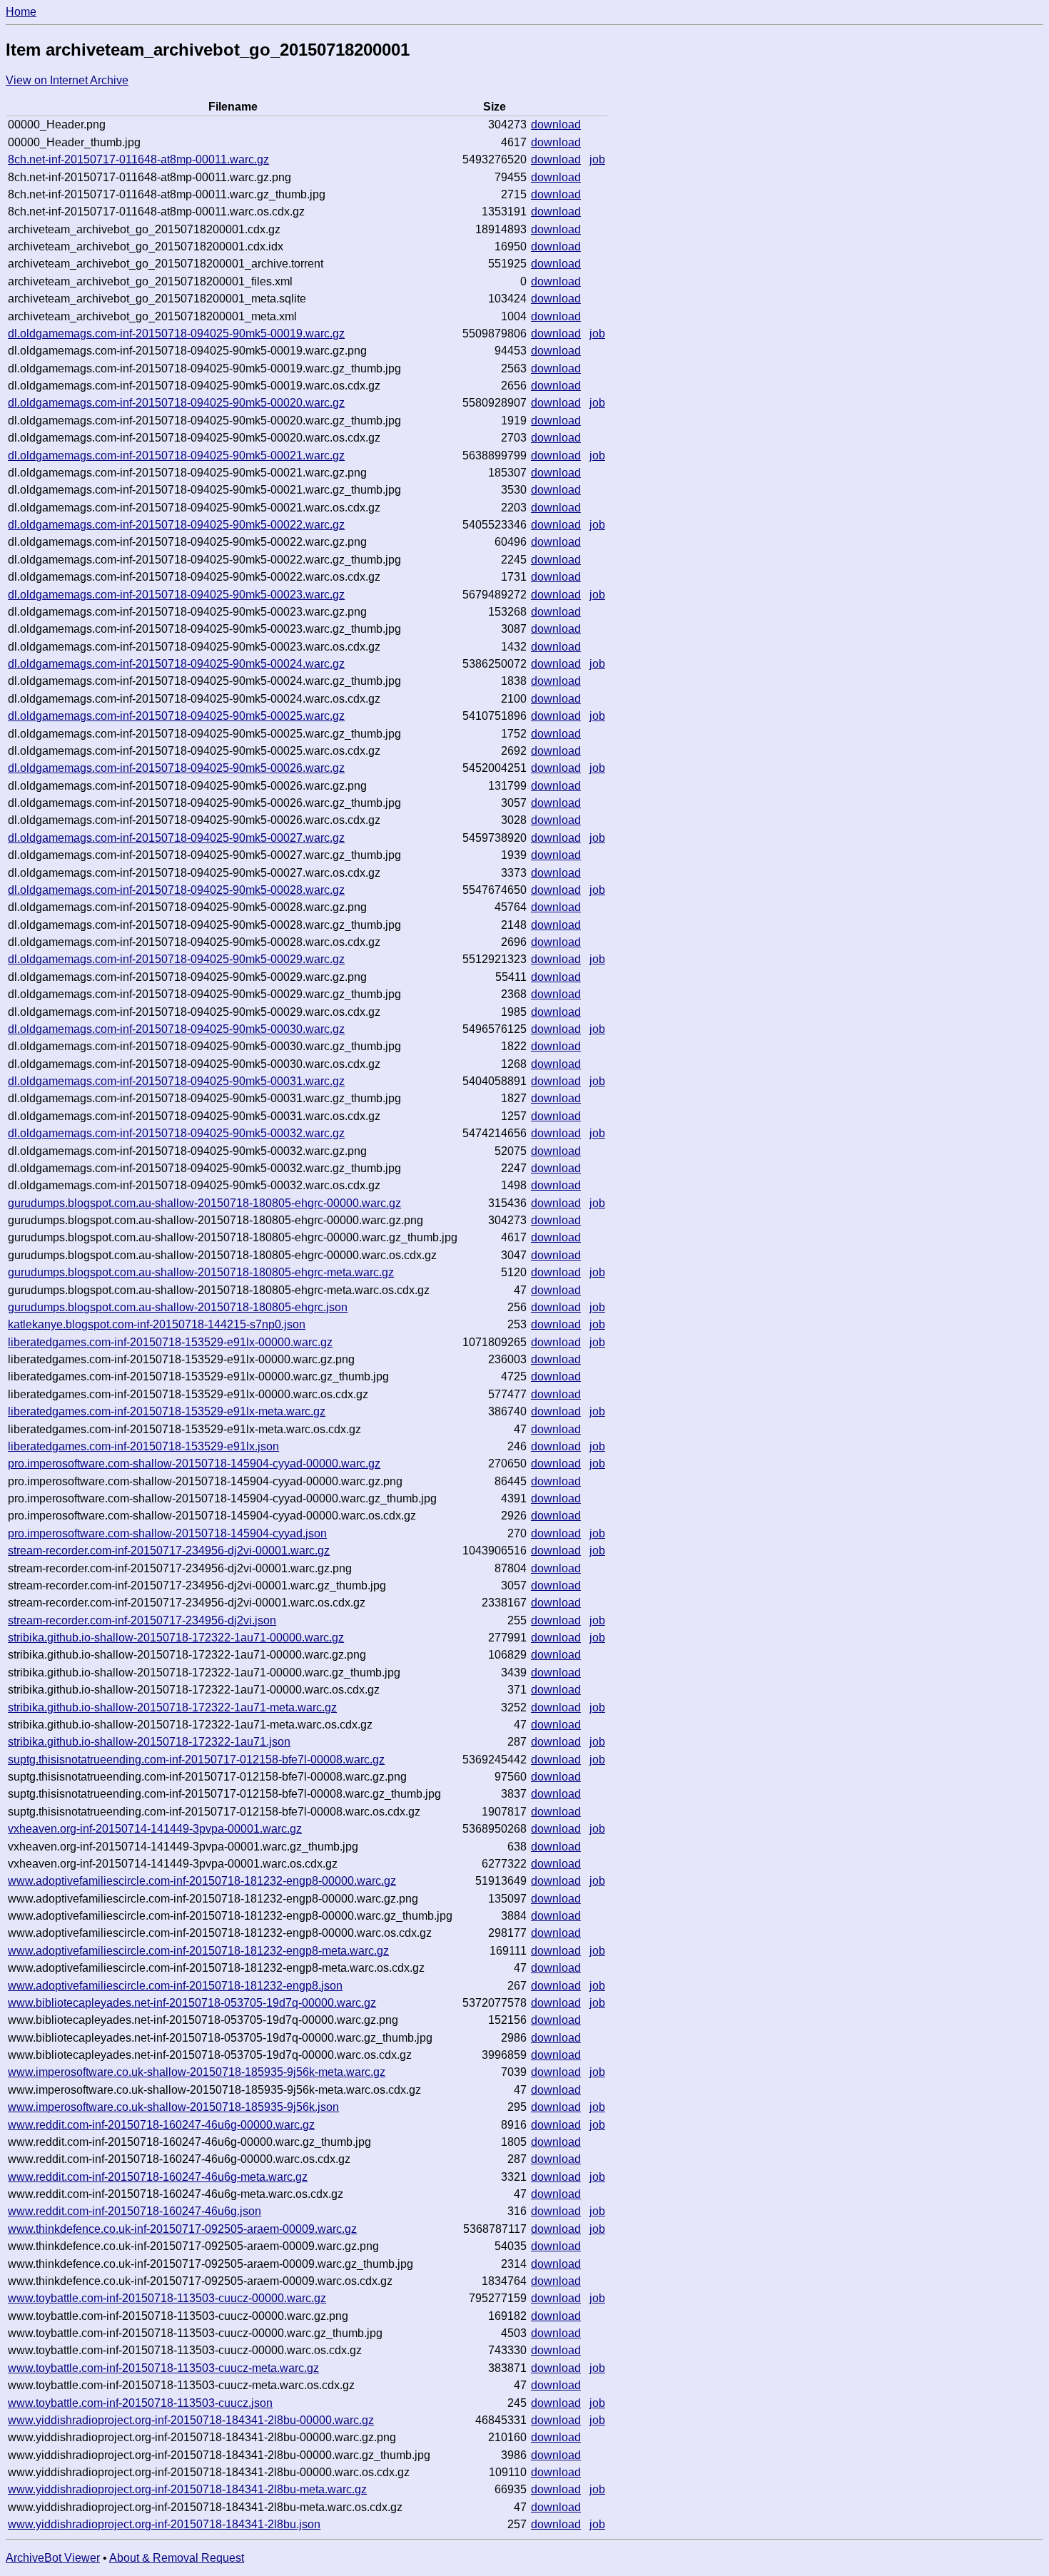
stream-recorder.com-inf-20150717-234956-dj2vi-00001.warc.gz (169, 1551)
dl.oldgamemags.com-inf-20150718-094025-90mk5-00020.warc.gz (176, 403)
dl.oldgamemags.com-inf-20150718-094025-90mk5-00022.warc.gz (176, 525)
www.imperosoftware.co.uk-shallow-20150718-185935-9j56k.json (173, 2107)
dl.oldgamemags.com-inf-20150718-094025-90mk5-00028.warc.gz (176, 890)
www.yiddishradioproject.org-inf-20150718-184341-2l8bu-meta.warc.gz (187, 2489)
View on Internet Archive (67, 80)
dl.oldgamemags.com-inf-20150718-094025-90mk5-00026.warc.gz (176, 768)
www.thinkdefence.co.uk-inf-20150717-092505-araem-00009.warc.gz (182, 2229)
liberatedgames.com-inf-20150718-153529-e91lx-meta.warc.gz (167, 1411)
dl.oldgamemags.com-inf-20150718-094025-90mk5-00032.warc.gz (176, 1133)
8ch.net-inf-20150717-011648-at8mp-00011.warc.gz (138, 159)
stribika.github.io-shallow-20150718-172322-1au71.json (149, 1742)
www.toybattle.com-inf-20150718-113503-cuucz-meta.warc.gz (163, 2368)
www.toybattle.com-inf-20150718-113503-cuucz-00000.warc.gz (167, 2298)
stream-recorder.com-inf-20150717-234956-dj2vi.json (142, 1620)
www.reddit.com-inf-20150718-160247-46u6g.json (135, 2211)
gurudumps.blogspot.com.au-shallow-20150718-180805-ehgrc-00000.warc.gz (204, 1203)
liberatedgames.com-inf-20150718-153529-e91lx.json (143, 1446)
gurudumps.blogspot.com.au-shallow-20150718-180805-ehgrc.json (178, 1307)
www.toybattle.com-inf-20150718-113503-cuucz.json (140, 2403)
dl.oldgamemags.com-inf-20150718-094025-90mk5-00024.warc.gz (176, 664)
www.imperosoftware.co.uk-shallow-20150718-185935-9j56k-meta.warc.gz (197, 2072)
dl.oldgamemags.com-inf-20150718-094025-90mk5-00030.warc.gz (176, 1029)
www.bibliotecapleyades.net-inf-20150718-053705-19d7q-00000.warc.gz (192, 2003)
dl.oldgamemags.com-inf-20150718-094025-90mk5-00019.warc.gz (176, 334)
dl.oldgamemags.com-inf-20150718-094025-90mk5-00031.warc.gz (176, 1081)
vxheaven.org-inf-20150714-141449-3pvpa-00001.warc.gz (155, 1829)
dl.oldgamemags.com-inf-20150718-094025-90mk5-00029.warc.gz (176, 959)
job (597, 159)
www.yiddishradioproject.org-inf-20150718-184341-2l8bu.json (164, 2524)
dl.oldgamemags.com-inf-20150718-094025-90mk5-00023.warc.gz (176, 595)
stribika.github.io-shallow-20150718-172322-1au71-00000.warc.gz (176, 1638)
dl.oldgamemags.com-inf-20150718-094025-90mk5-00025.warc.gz (176, 716)
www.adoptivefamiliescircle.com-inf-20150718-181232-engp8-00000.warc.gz (202, 1881)
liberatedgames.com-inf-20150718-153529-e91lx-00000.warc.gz (170, 1342)
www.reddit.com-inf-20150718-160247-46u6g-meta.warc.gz (158, 2177)
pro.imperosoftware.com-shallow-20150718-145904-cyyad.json (167, 1533)
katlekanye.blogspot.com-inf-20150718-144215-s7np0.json (157, 1324)
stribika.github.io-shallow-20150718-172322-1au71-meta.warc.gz (172, 1707)
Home (21, 12)
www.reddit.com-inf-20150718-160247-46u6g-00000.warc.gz (161, 2125)
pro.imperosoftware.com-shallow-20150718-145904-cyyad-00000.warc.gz (194, 1463)
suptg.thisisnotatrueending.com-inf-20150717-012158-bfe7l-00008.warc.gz (196, 1760)
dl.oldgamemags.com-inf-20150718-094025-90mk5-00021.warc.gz (176, 455)
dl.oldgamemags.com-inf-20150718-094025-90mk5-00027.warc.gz (176, 838)
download (556, 124)
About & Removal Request (177, 2558)
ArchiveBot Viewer (53, 2558)
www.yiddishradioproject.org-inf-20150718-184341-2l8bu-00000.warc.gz (191, 2420)
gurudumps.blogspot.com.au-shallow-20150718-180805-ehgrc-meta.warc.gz (201, 1272)
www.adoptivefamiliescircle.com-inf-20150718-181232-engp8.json (175, 1986)
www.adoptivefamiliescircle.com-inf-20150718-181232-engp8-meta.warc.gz (198, 1951)
